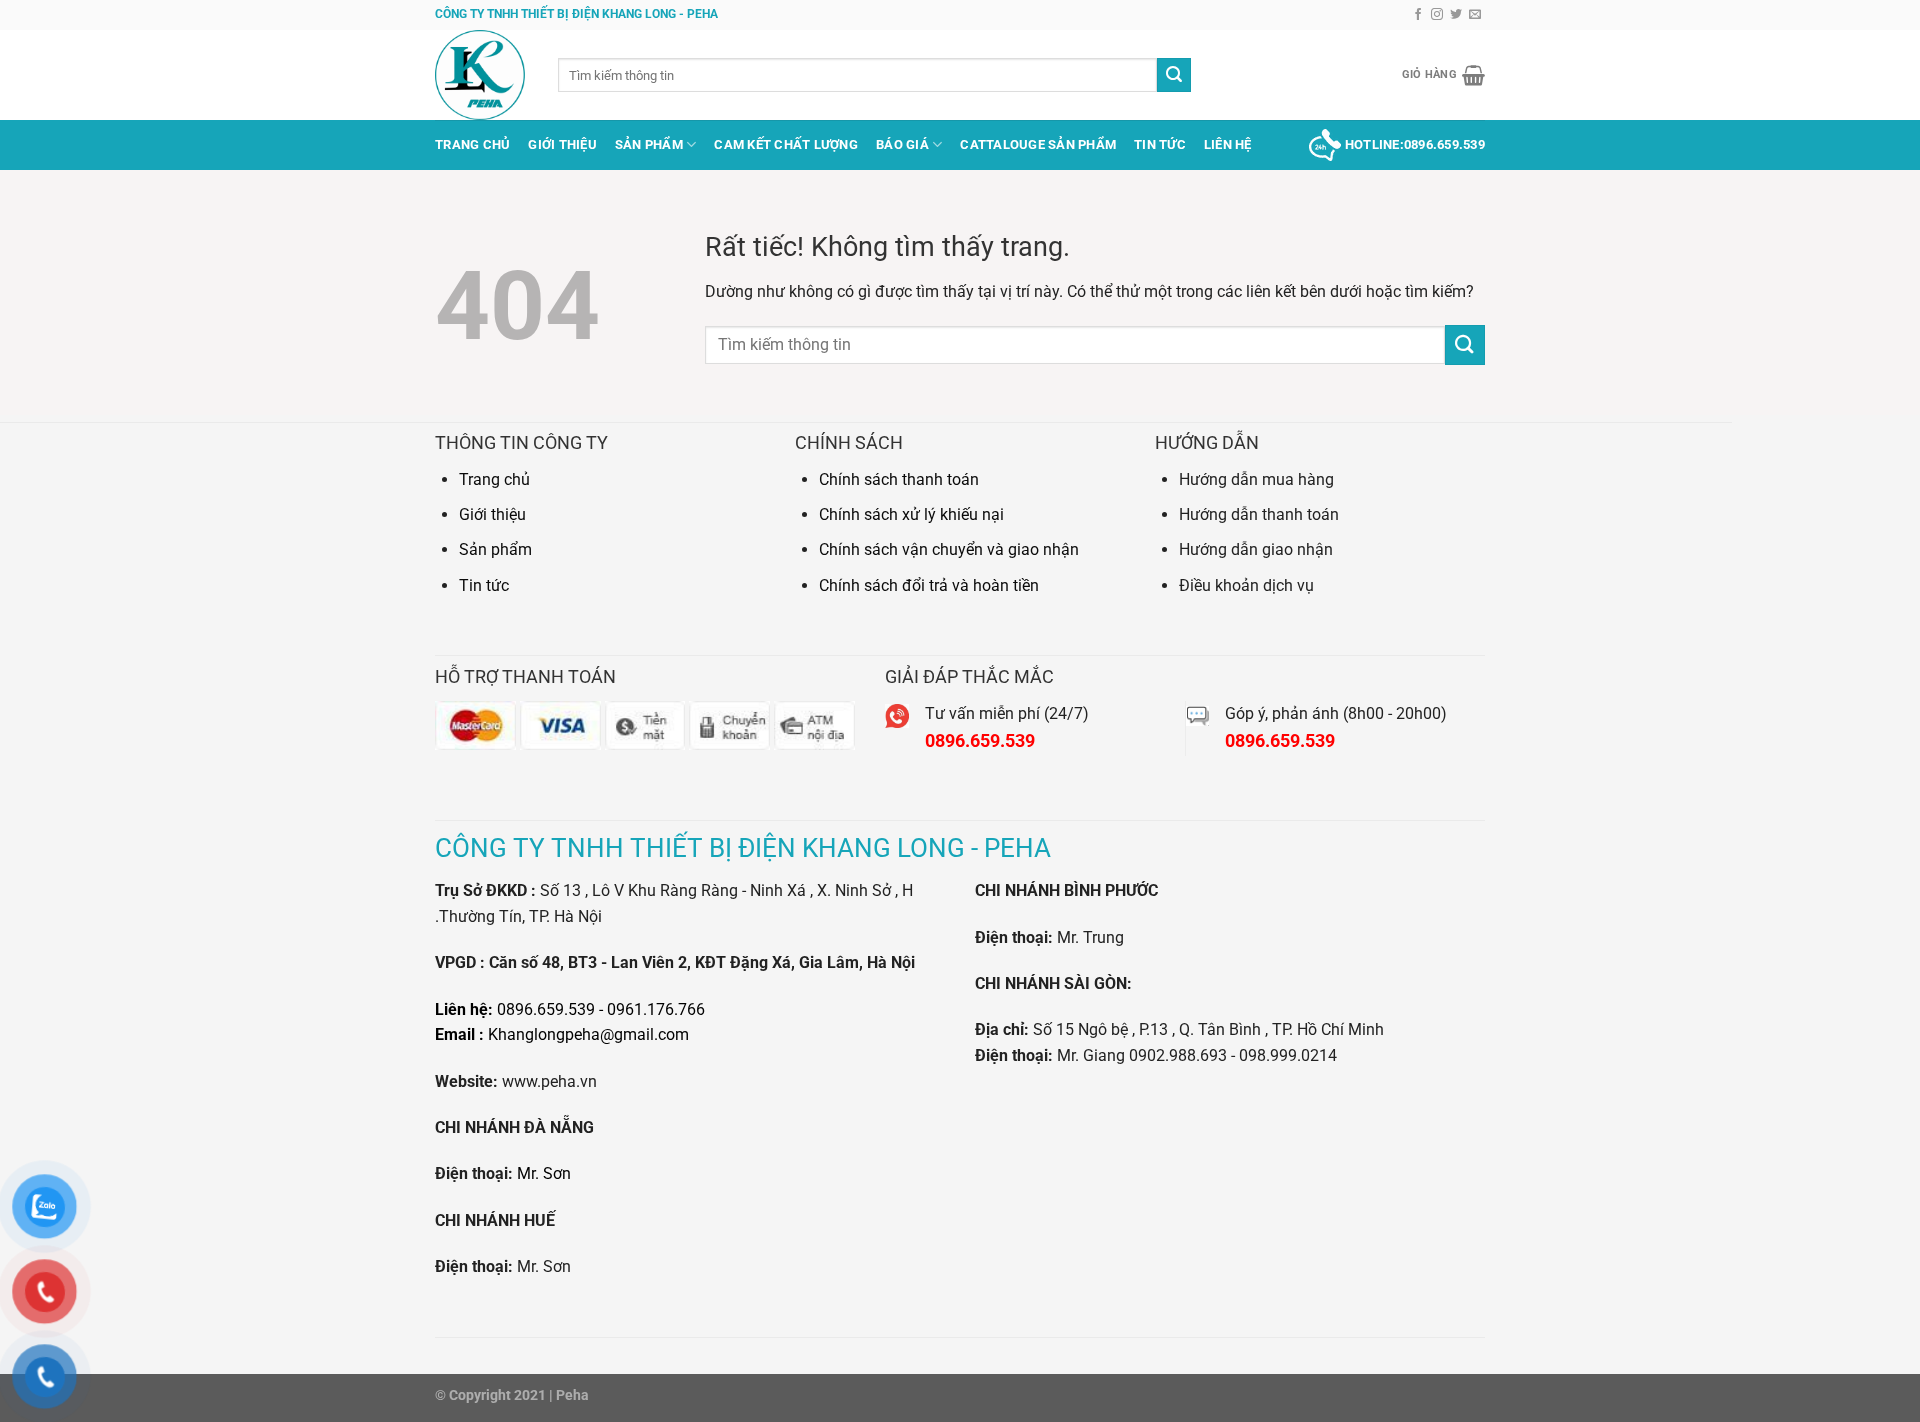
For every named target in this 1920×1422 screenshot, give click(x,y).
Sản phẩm (495, 549)
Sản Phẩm (649, 144)
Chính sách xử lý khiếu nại (911, 514)
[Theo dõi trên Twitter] (1456, 15)
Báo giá (902, 144)
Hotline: (1415, 144)
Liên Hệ (1228, 144)
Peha (572, 1395)
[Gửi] (1174, 75)
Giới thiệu (562, 144)
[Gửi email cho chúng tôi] (1475, 15)
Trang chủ (472, 144)
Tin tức (484, 585)
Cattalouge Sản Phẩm (1038, 144)
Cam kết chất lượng (786, 144)
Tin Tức (1160, 144)
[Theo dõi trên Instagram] (1437, 15)
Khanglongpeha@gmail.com (588, 1034)
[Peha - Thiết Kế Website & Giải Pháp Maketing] (481, 75)
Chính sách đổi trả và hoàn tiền (929, 585)
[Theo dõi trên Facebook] (1418, 15)
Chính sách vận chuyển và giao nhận (949, 549)
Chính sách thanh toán (899, 479)
